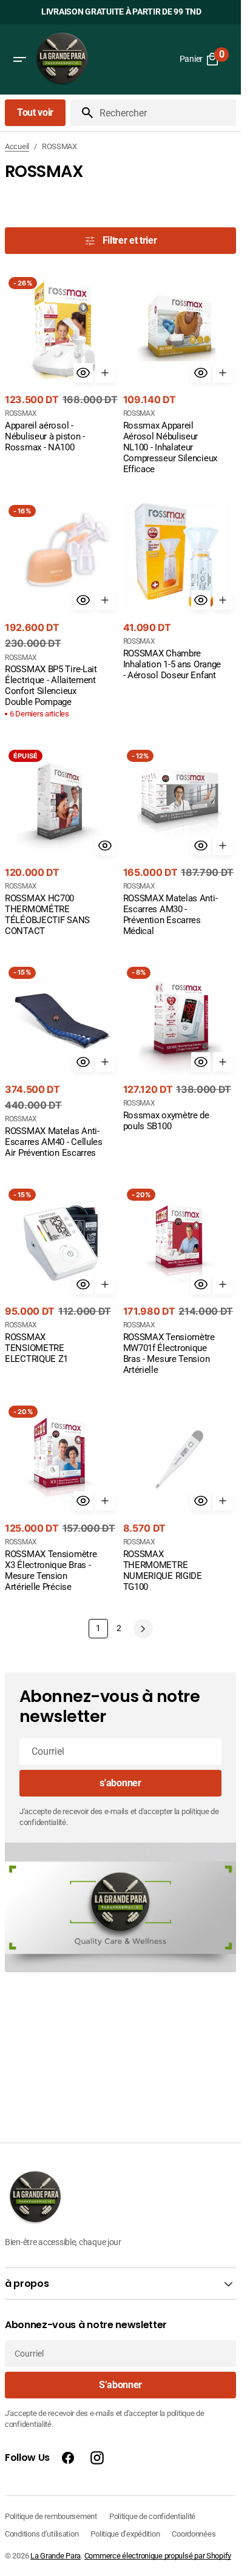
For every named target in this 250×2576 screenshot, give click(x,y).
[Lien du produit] (62, 364)
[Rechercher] (83, 113)
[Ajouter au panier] (105, 373)
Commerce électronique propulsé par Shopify (158, 2556)
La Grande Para (56, 2556)
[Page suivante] (143, 1629)
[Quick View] (83, 373)
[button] (19, 59)
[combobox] (165, 113)
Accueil (17, 146)
